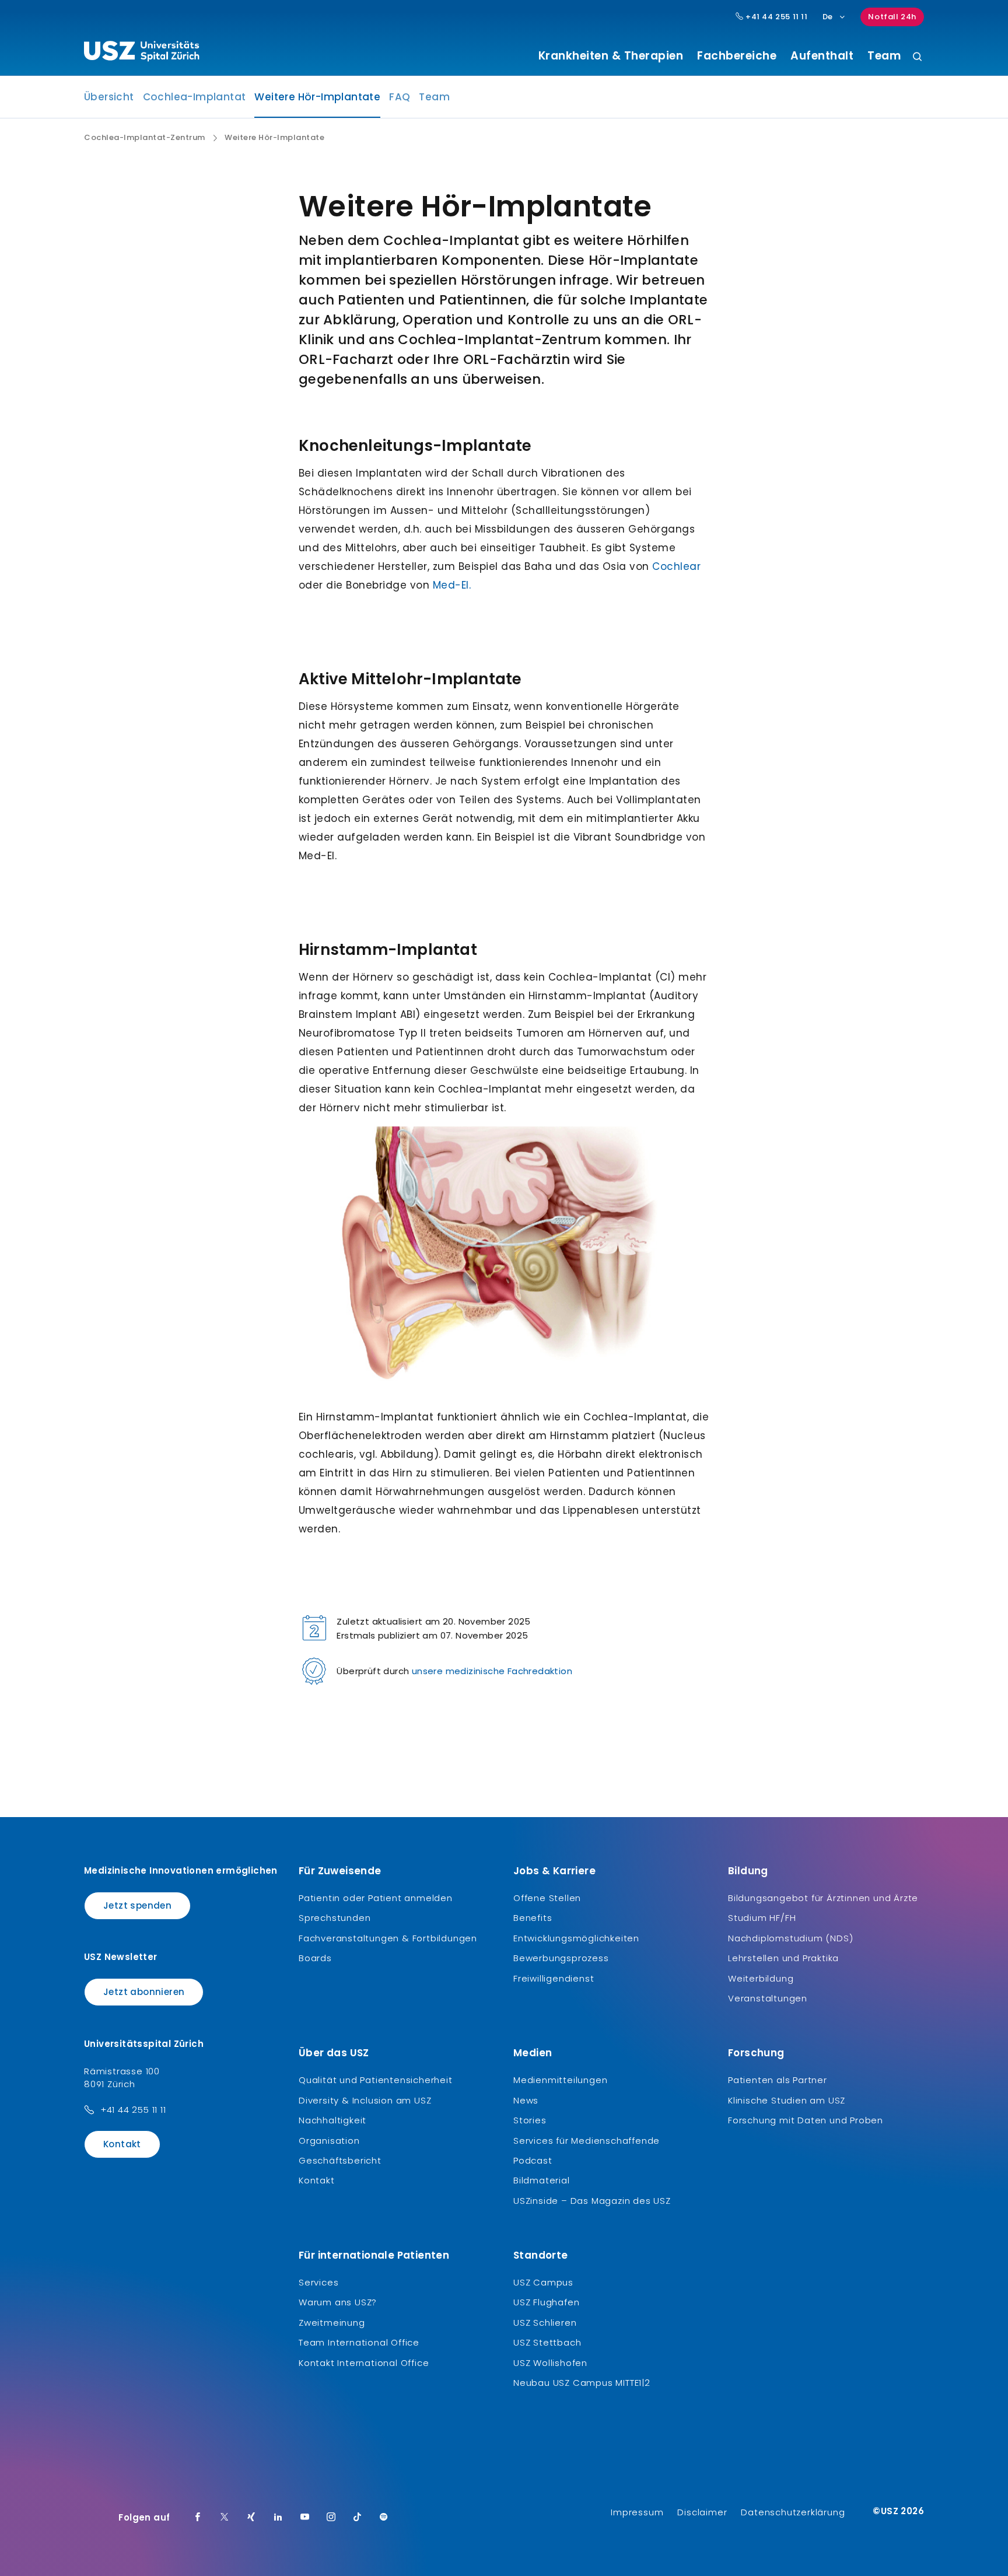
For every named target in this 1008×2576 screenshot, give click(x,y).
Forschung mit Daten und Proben (806, 2120)
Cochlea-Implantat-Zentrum (145, 138)
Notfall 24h (892, 17)
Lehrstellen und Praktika (783, 1958)
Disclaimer (702, 2512)
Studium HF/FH (762, 1918)
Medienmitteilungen (560, 2080)
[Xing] (251, 2518)
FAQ (400, 97)
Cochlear (676, 566)
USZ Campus (543, 2282)
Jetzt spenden (137, 1905)
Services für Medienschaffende (587, 2141)
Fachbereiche (737, 56)
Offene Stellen (547, 1898)
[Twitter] (225, 2518)
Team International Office (359, 2342)
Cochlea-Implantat (195, 97)
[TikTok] (358, 2518)
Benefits (533, 1918)
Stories (530, 2120)
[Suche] (917, 57)
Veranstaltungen (768, 1998)
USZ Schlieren (545, 2323)
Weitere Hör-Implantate (317, 100)
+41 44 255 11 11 (775, 17)
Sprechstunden (335, 1918)
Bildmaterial (542, 2180)
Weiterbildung (761, 1978)
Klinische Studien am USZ (787, 2100)
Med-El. (452, 585)
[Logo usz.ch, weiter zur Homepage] (141, 53)
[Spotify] (384, 2518)
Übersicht (109, 97)
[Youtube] (305, 2518)
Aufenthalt (822, 56)
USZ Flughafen (546, 2302)
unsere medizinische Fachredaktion (492, 1671)
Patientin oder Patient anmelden (376, 1898)
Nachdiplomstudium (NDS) (790, 1938)
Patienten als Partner (778, 2080)
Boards (315, 1958)
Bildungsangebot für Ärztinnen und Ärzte (823, 1898)
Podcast (533, 2160)
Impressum (637, 2512)
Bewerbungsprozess (561, 1958)
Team (884, 56)
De (828, 17)
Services (318, 2282)
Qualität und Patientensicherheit (376, 2080)
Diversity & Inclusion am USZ (365, 2100)
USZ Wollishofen (550, 2363)
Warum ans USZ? (338, 2302)
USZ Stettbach (547, 2342)
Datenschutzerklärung (793, 2512)
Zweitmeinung (332, 2323)
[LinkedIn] (278, 2518)
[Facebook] (198, 2518)
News (526, 2100)
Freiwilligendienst (554, 1978)
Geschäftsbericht (340, 2160)
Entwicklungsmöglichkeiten (576, 1938)
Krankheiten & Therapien (611, 56)
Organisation (329, 2141)
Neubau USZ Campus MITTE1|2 (582, 2383)
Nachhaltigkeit (332, 2120)
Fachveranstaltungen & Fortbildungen (388, 1938)
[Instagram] (331, 2518)
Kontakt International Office (364, 2363)
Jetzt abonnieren (144, 1992)
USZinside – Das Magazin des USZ (592, 2201)
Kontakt (122, 2144)
